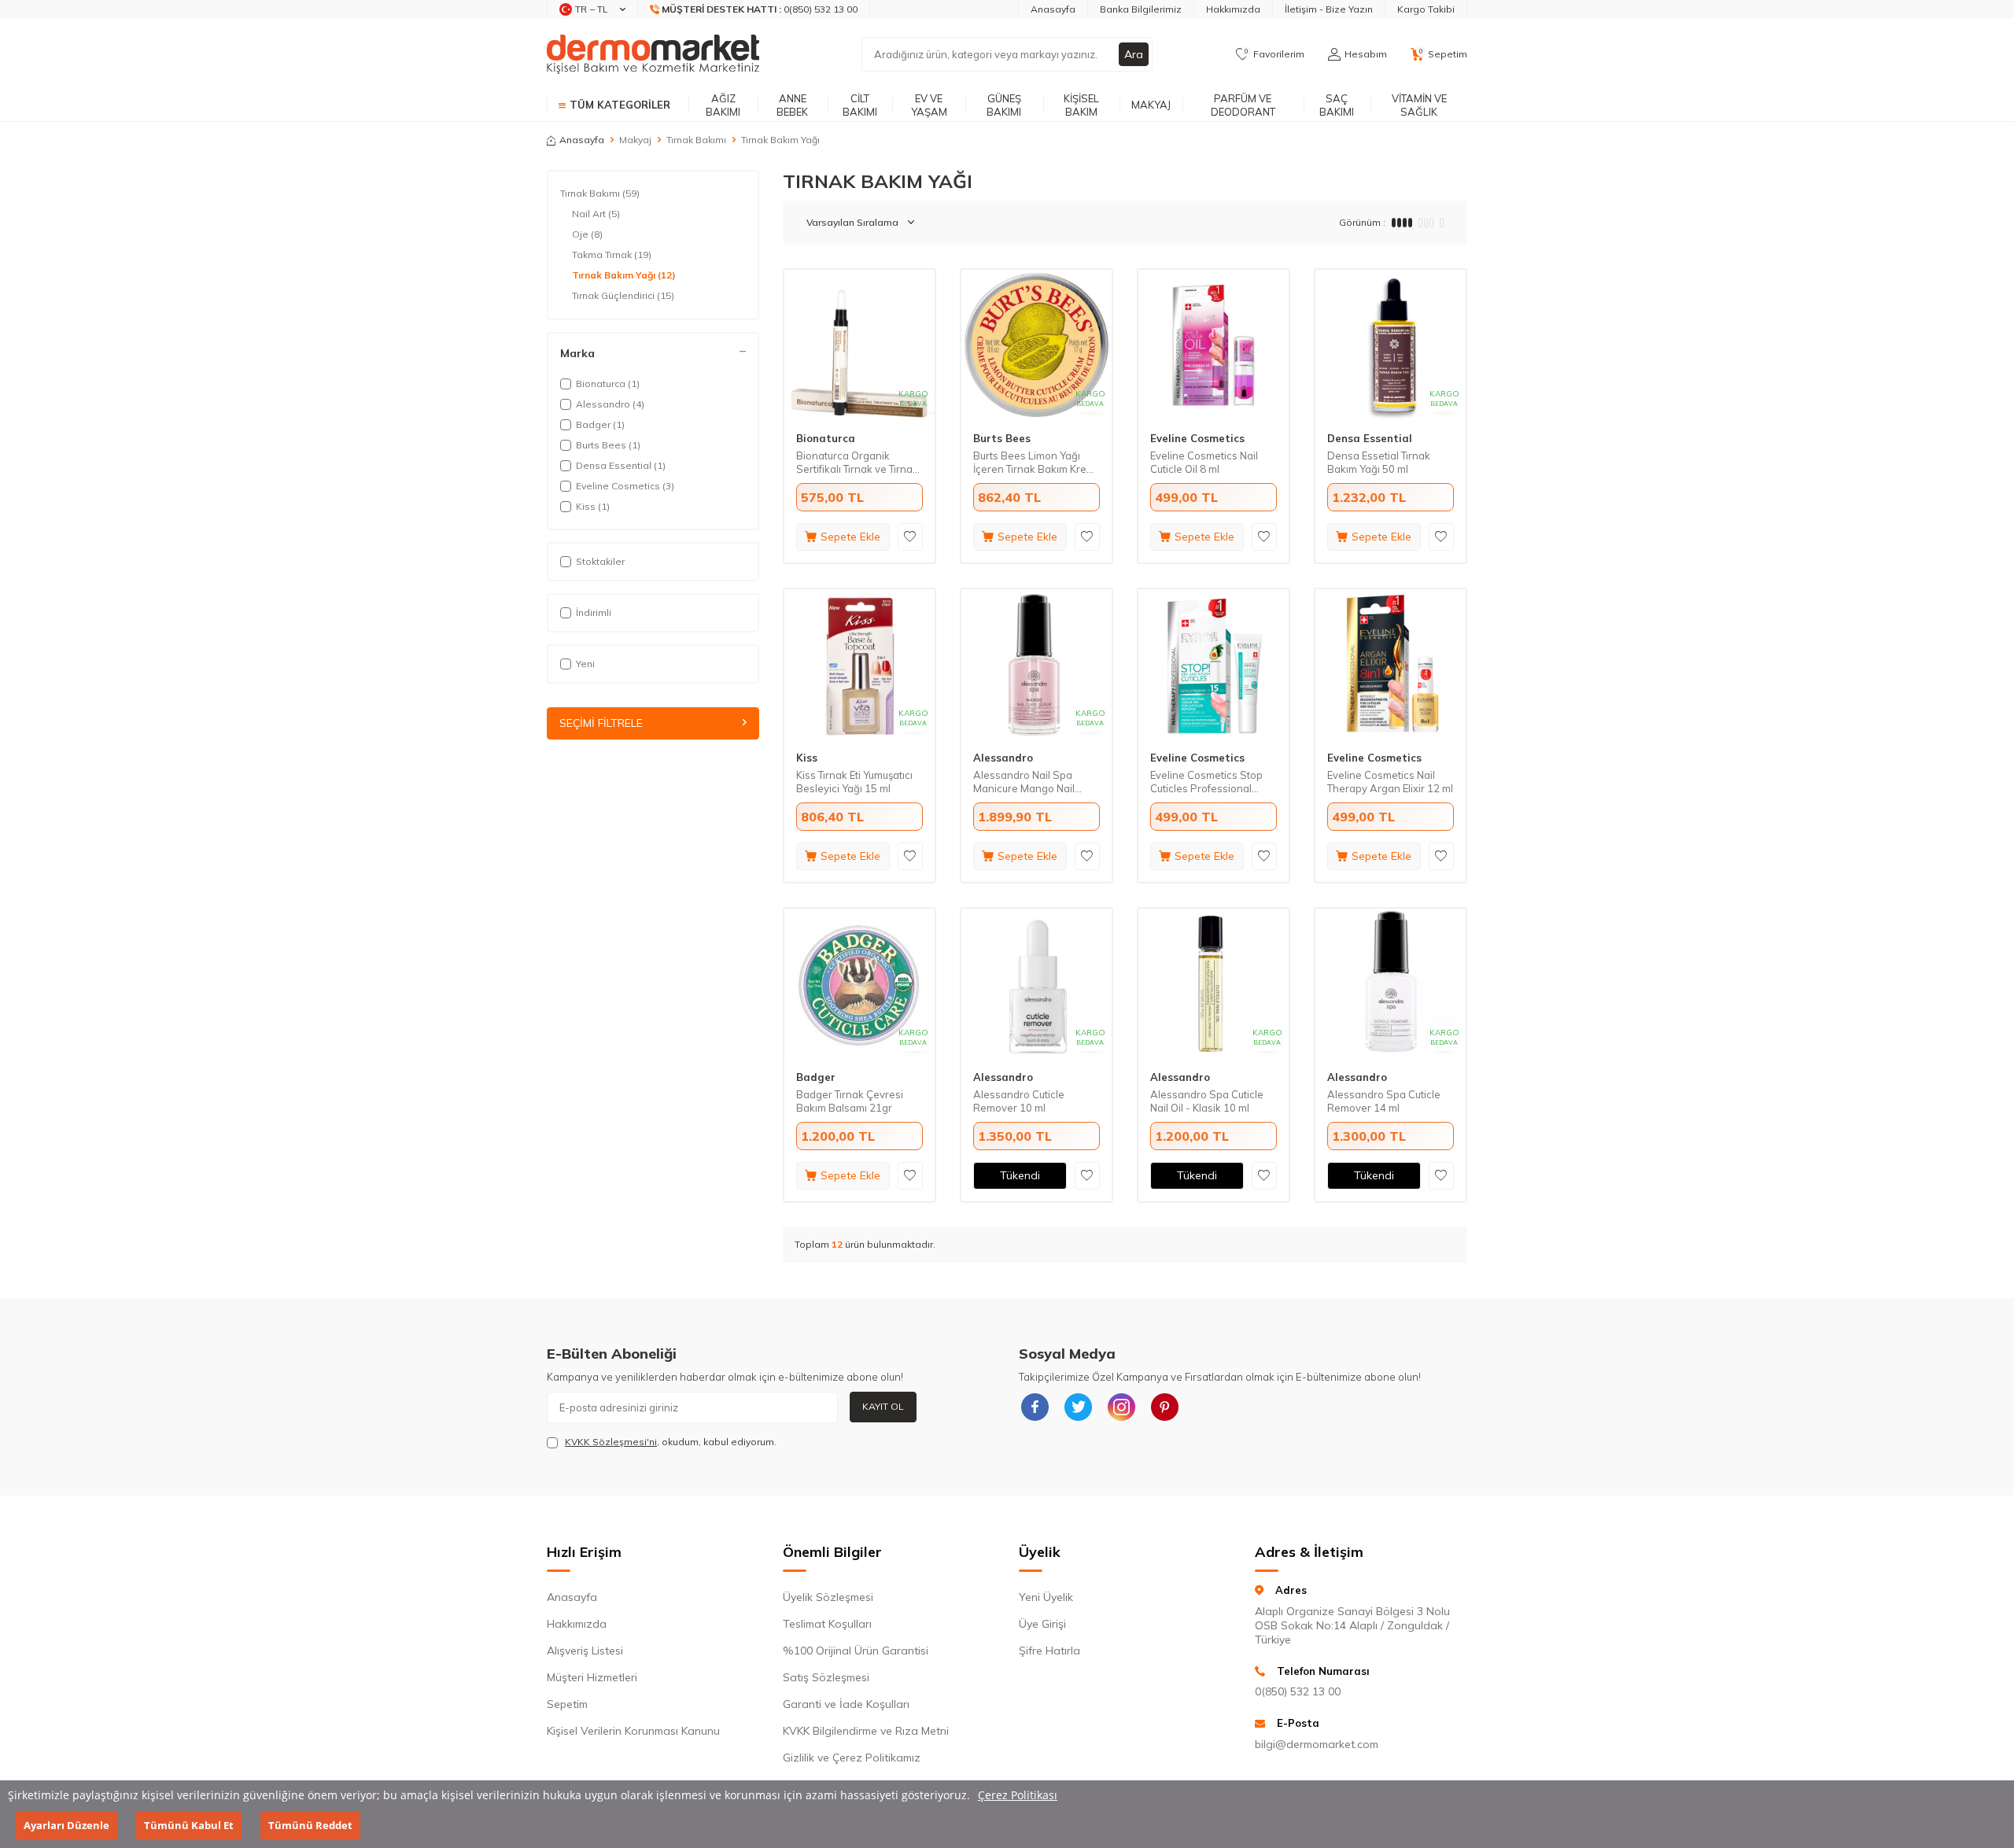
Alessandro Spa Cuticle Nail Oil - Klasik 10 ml (1207, 1101)
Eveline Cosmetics (1197, 438)
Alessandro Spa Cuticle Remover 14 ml (1384, 1101)
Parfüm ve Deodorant (1243, 105)
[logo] (653, 54)
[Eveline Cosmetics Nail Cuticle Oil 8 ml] (1214, 345)
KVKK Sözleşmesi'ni (611, 1442)
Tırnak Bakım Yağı (624, 275)
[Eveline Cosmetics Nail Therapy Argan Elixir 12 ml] (1391, 664)
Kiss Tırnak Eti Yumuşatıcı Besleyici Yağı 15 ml (854, 782)
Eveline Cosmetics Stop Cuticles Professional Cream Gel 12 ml (1206, 782)
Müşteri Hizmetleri (592, 1677)
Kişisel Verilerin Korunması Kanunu (633, 1731)
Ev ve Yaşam (929, 105)
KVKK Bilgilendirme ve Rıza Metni (866, 1731)
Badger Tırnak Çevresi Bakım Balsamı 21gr (850, 1101)
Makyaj (1151, 105)
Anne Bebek (792, 105)
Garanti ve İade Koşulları (846, 1704)
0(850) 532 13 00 (1298, 1691)
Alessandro (1003, 758)
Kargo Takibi (1426, 9)
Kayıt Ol (883, 1406)
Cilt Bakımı (860, 105)
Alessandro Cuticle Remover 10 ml (1019, 1101)
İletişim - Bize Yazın (1329, 9)
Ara (1134, 54)
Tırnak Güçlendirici (623, 295)
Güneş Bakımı (1004, 105)
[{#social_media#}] (1035, 1407)
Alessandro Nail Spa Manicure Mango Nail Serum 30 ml (1024, 782)
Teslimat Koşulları (827, 1624)
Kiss (807, 758)
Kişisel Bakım (1081, 105)
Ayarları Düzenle (66, 1825)
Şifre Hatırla (1049, 1651)
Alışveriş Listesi (585, 1651)
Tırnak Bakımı (696, 140)
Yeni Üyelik (1046, 1597)
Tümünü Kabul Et (189, 1825)
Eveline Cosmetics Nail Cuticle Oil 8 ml (1204, 462)
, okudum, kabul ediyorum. (671, 1442)
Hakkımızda (1233, 9)
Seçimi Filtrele (601, 723)
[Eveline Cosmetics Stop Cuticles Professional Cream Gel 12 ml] (1214, 664)
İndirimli (594, 612)
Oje (587, 234)
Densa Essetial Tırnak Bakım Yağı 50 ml (1379, 462)
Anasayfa (1053, 9)
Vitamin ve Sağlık (1419, 105)
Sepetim (567, 1704)
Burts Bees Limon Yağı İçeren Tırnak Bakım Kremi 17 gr (1035, 463)
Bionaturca (826, 438)
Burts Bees (1002, 438)
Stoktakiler (600, 561)
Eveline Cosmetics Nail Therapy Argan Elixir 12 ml (1390, 782)
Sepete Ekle (850, 537)
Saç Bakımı (1337, 105)
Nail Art (596, 214)
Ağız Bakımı (723, 105)
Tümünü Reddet (310, 1825)
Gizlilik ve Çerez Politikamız (852, 1758)
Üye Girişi (1042, 1624)
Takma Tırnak (612, 255)
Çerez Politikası (1018, 1795)
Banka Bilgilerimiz (1141, 9)
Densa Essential (1370, 438)
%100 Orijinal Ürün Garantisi (856, 1651)
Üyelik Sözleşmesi (828, 1597)
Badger (816, 1077)
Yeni (585, 664)
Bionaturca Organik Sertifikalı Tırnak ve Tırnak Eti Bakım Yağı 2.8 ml (857, 463)
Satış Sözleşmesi (826, 1677)
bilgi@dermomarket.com (1317, 1744)
